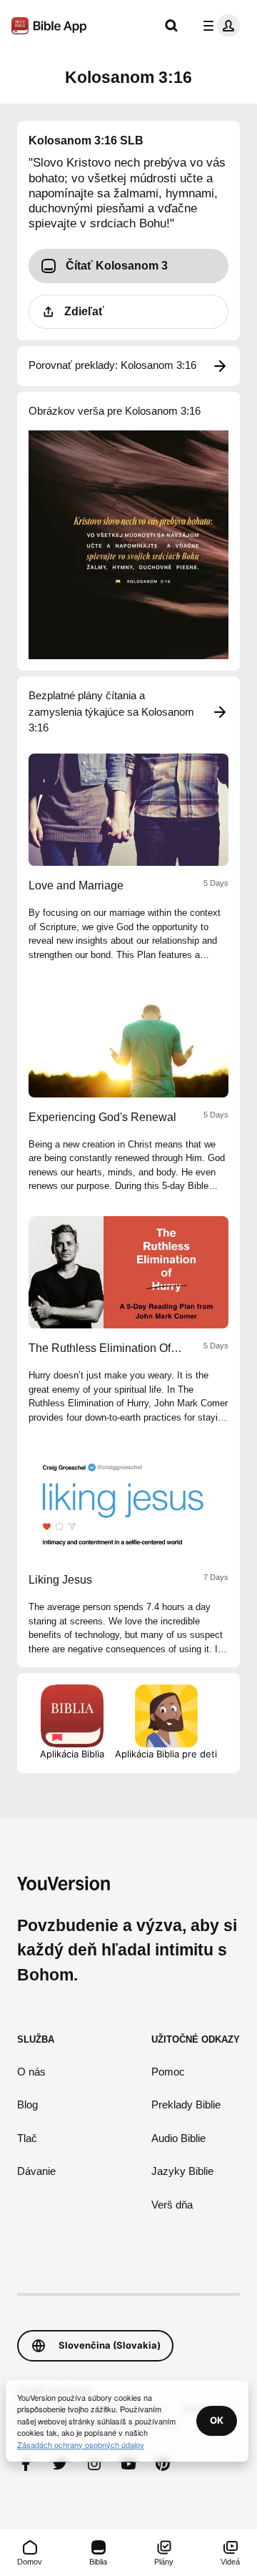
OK (217, 2420)
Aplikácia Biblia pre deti (166, 1754)
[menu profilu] (218, 26)
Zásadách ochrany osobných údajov (81, 2444)
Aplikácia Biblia (72, 1754)
